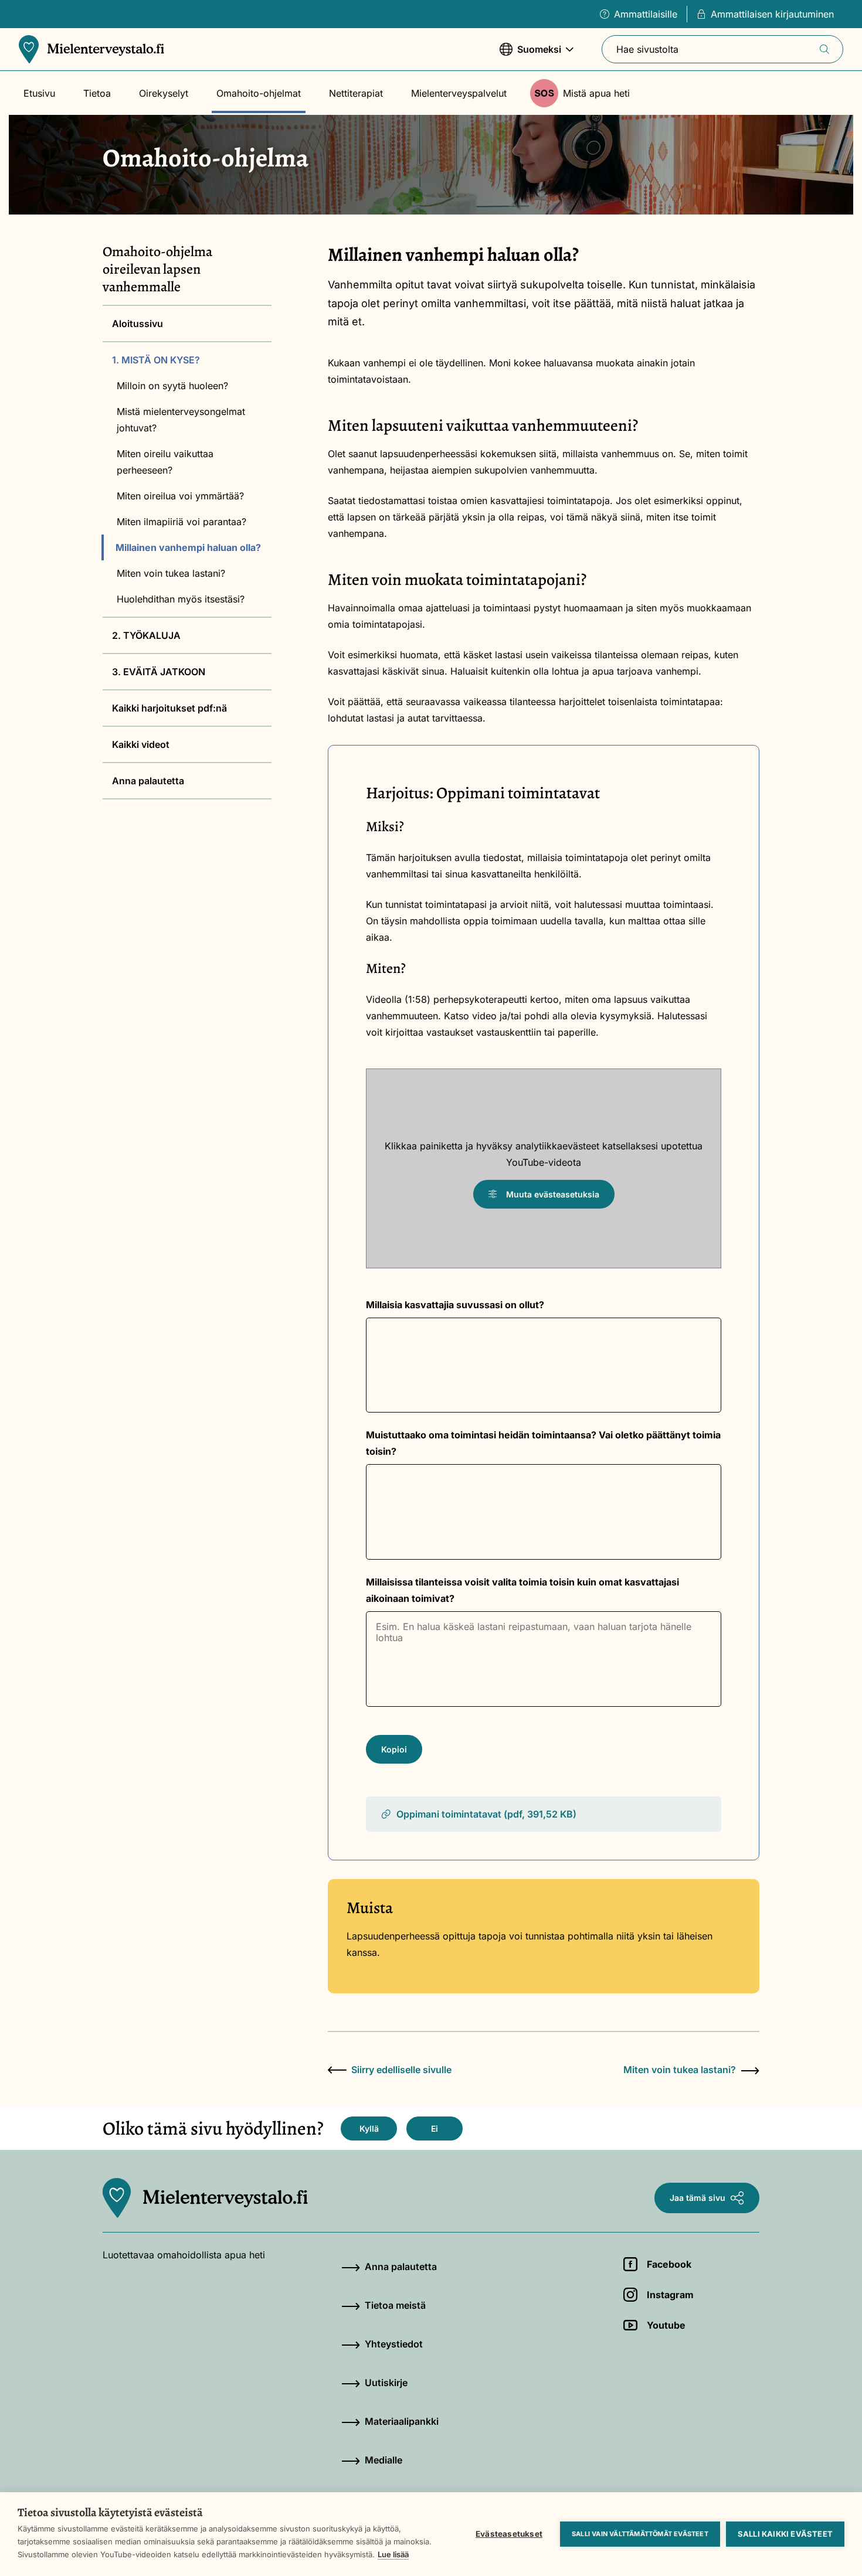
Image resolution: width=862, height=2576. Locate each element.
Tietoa (97, 93)
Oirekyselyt (164, 93)
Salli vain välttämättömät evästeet (640, 2534)
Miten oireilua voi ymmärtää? (180, 496)
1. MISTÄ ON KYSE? (156, 360)
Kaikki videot (141, 744)
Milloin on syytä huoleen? (172, 386)
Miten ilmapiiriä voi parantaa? (181, 522)
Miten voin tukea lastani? (171, 573)
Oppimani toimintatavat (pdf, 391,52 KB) (486, 1814)
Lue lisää (393, 2554)
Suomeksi (530, 55)
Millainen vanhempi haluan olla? (188, 547)
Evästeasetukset (509, 2534)
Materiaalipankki (402, 2421)
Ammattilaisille (646, 14)
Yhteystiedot (394, 2344)
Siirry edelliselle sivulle (401, 2070)
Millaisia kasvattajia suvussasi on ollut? (455, 1305)
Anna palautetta (148, 781)
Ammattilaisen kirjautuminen (772, 14)
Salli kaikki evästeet (785, 2534)
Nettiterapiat (356, 93)
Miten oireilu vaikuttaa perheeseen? (165, 462)
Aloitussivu (138, 324)
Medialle (384, 2460)
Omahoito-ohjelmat (259, 93)
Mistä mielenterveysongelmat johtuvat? (181, 420)
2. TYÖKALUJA (146, 635)
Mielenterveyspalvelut (459, 93)
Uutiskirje (386, 2383)
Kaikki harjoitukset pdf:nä (169, 708)
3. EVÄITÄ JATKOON (159, 672)
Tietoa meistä (395, 2305)
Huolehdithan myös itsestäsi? (181, 599)
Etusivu (39, 93)
